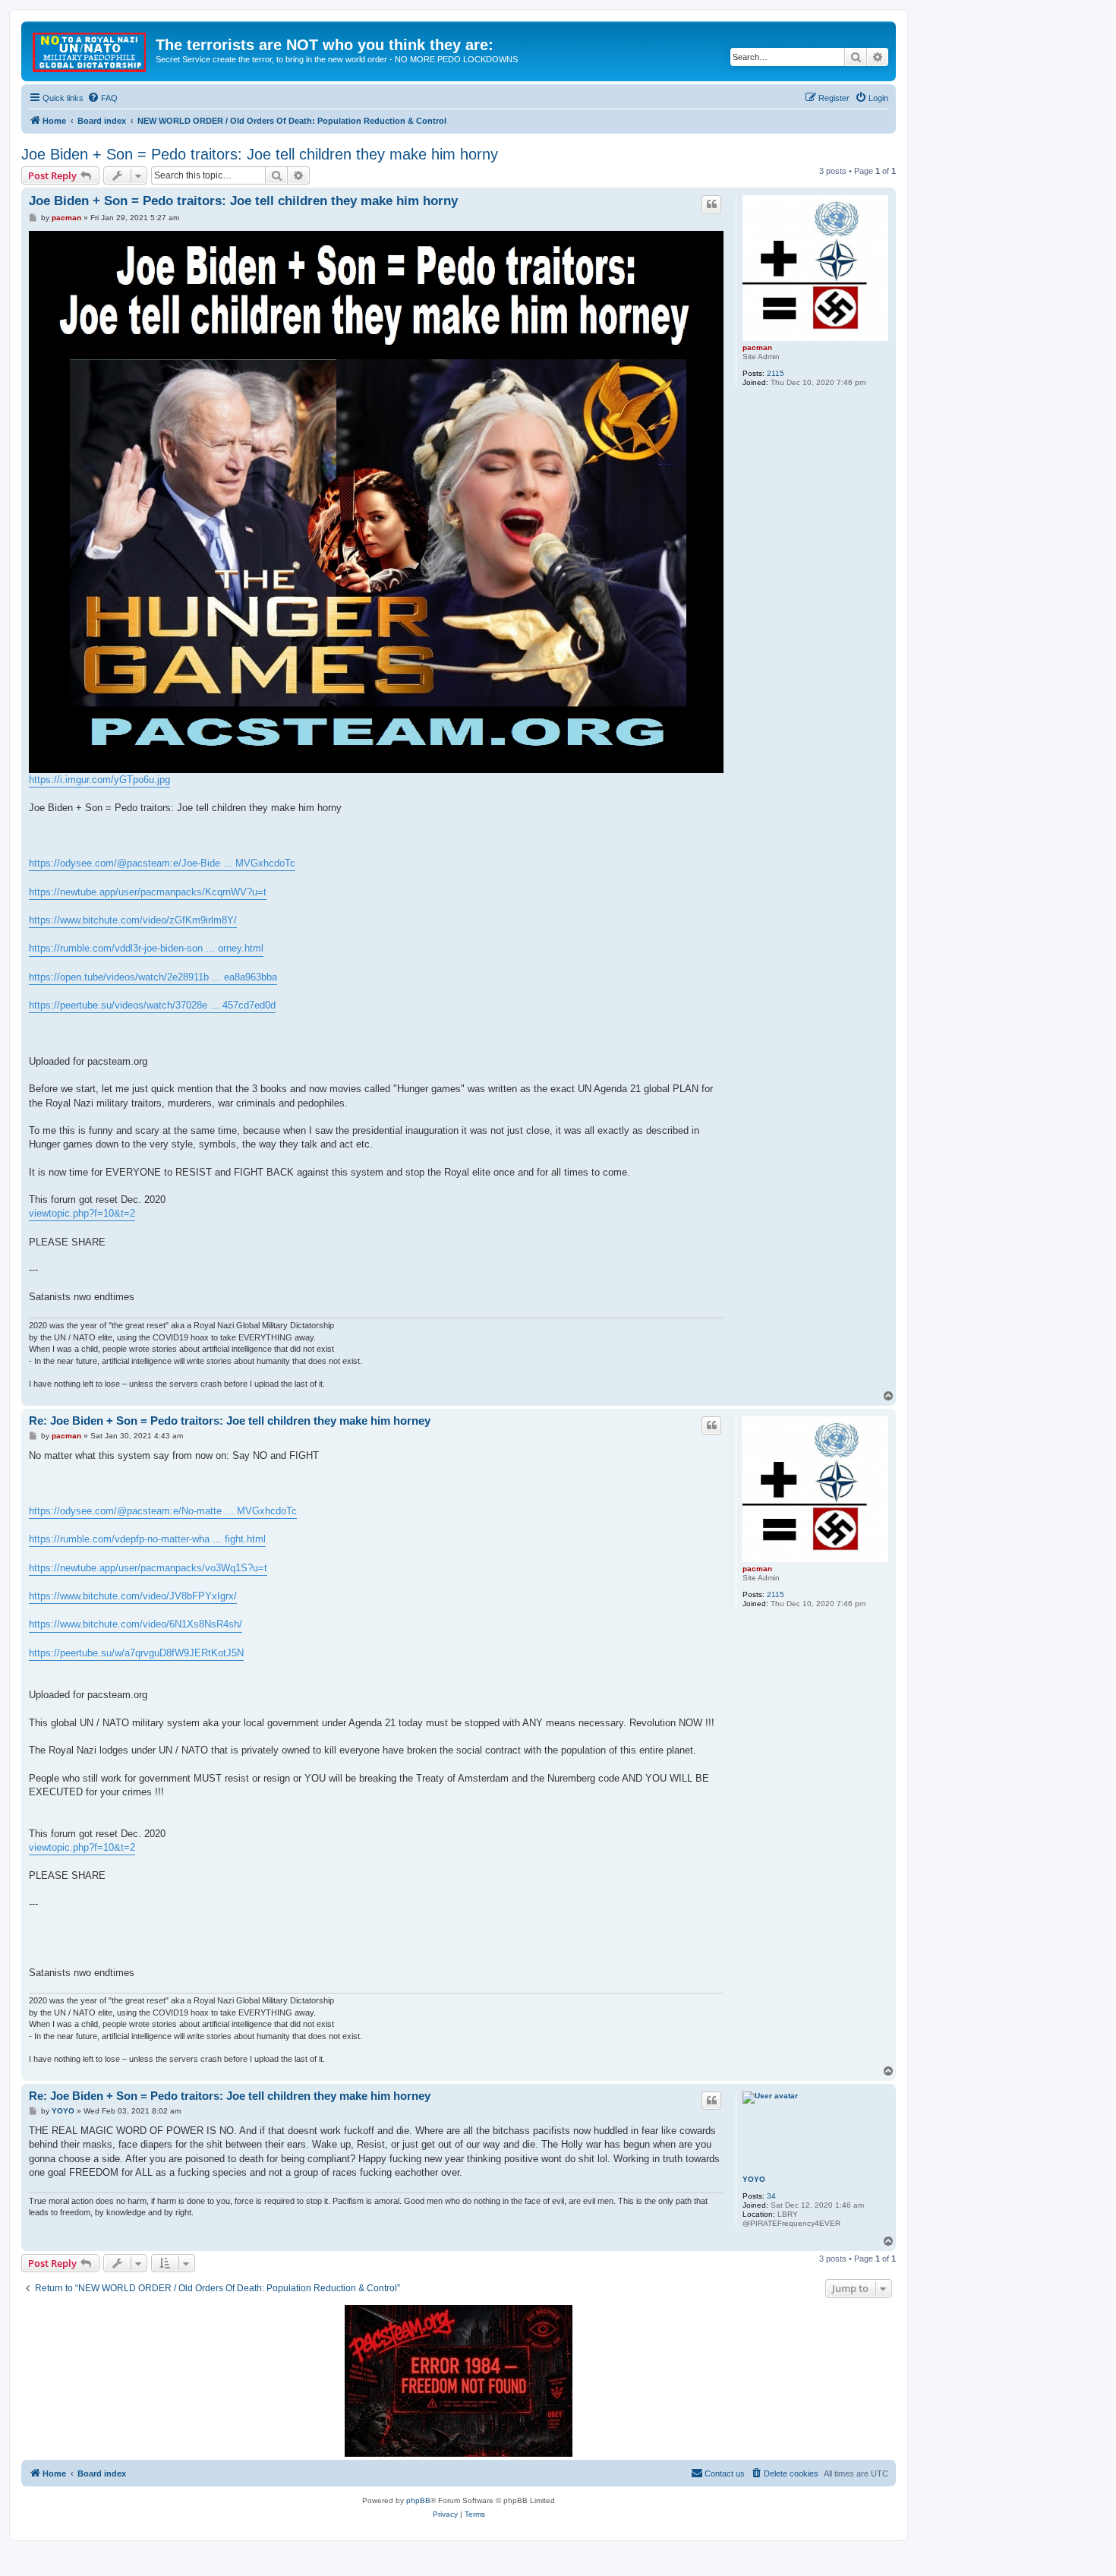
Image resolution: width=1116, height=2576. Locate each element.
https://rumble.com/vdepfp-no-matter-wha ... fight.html (147, 1539)
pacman (757, 347)
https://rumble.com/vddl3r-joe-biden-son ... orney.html (146, 948)
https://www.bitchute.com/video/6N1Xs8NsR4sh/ (136, 1624)
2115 (776, 373)
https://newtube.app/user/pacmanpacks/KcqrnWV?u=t (148, 892)
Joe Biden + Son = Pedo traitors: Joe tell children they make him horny (260, 154)
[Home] (90, 49)
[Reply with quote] (711, 204)
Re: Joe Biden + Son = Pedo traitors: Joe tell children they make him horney (230, 1421)
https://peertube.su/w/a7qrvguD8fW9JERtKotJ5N (136, 1653)
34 (771, 2196)
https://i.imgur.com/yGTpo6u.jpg (99, 780)
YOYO (754, 2179)
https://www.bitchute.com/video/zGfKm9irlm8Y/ (133, 920)
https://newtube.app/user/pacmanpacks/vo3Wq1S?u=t (148, 1568)
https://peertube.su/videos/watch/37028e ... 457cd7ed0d (152, 1005)
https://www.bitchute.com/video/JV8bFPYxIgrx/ (133, 1596)
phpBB (418, 2500)
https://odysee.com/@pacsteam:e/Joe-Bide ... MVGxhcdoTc (162, 863)
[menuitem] (102, 98)
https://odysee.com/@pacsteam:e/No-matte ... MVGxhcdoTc (163, 1511)
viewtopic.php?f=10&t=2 (82, 1213)
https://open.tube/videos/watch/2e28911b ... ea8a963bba (153, 977)
